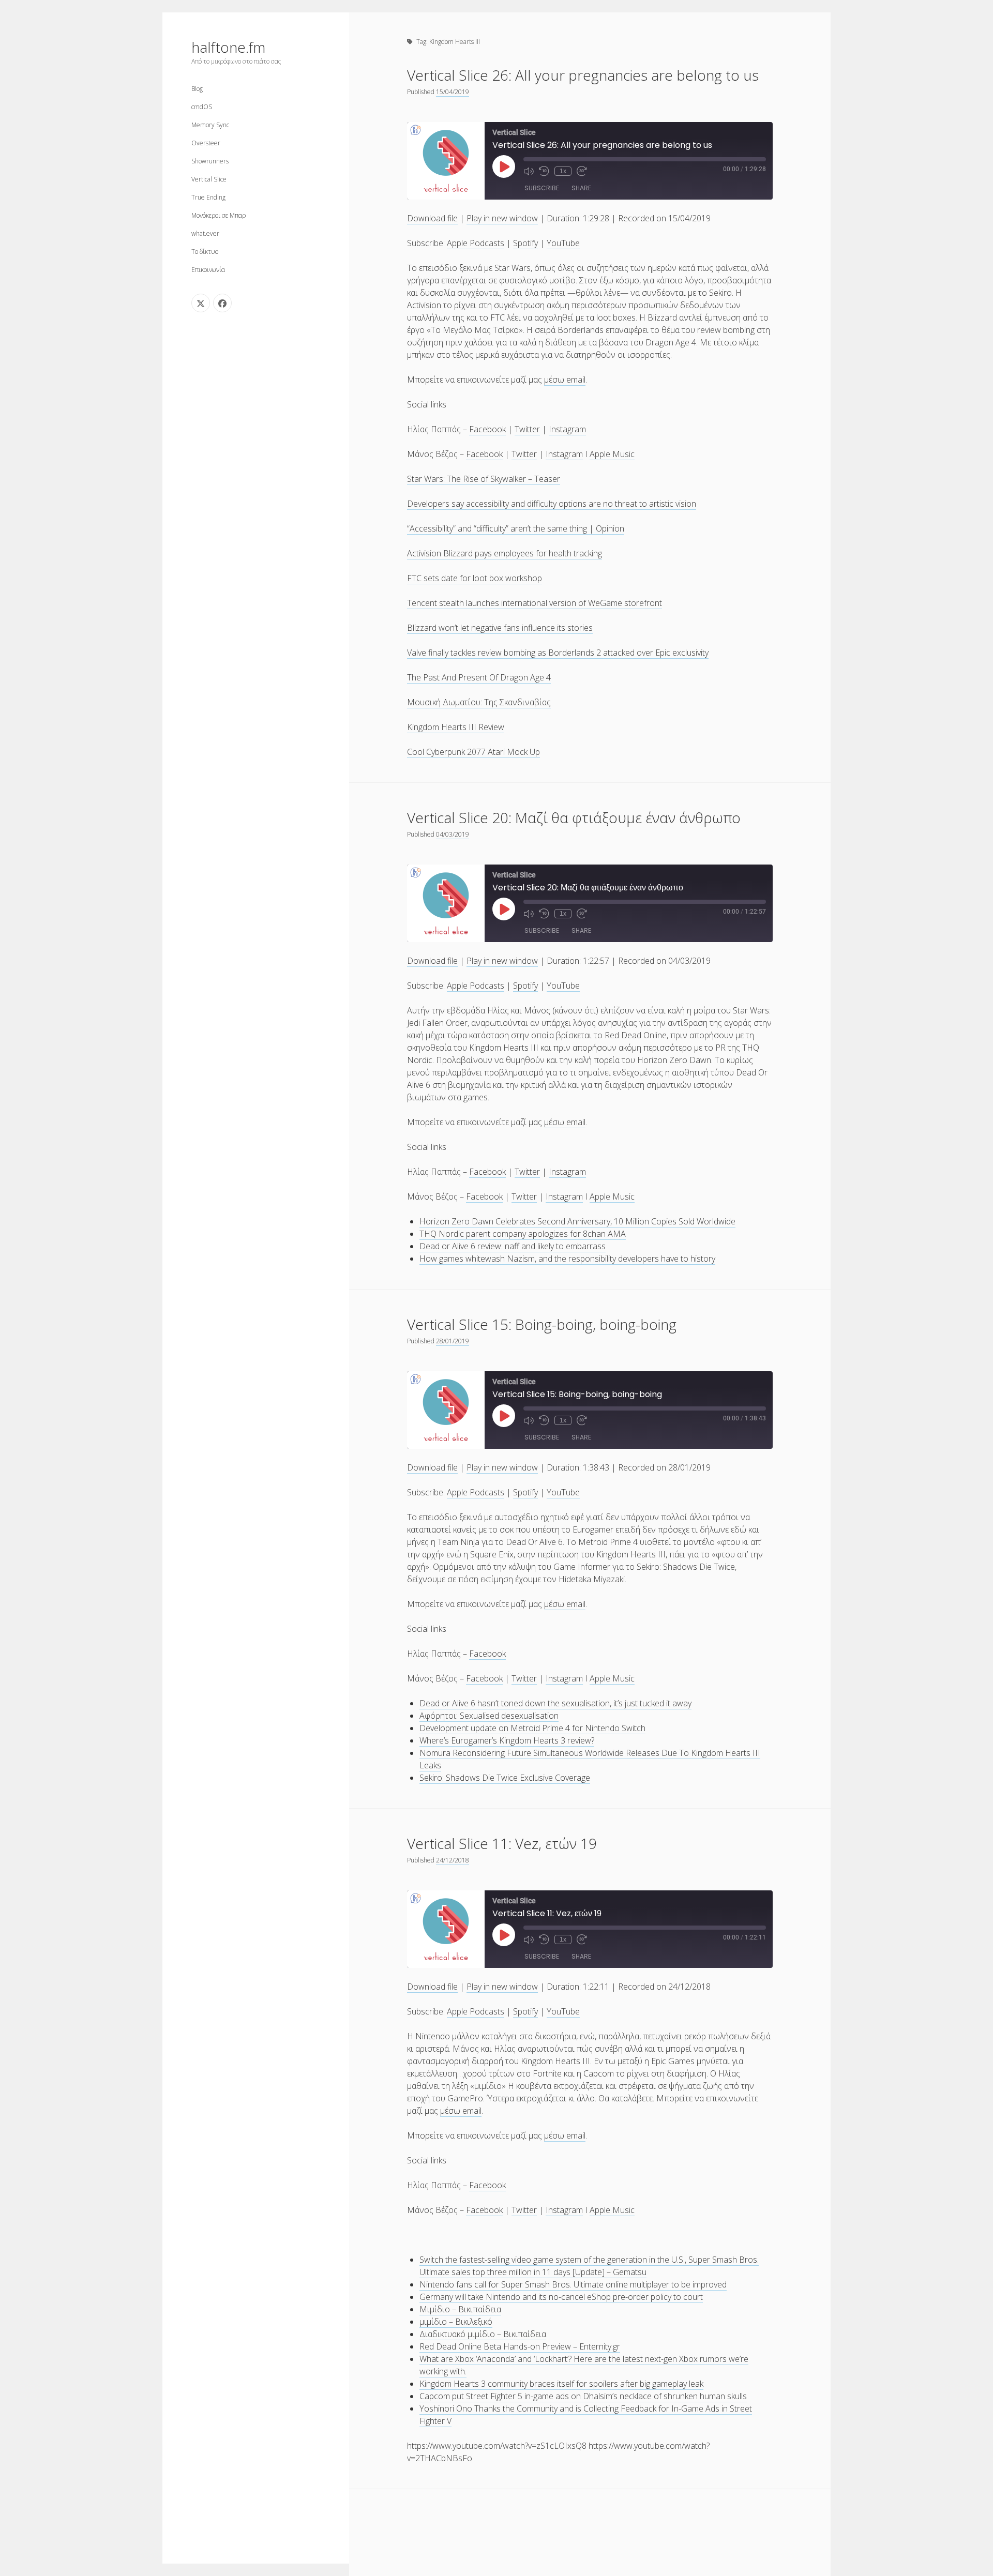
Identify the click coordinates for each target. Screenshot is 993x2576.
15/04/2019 (453, 92)
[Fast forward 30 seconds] (582, 171)
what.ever (205, 233)
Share (581, 188)
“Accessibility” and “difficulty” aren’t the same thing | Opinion (516, 528)
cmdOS (202, 107)
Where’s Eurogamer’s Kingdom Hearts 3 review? (507, 1740)
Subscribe (542, 188)
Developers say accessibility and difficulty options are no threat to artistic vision (552, 504)
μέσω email (565, 380)
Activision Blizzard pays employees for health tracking (505, 553)
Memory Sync (210, 125)
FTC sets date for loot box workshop (475, 578)
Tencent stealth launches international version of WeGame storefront (535, 603)
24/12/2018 (453, 1860)
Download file (432, 218)
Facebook (487, 429)
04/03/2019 (453, 834)
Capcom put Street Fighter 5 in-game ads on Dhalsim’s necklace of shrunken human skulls (583, 2396)
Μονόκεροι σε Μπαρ (219, 215)
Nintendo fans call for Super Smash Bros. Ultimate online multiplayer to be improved (573, 2284)
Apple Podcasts (476, 243)
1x (563, 171)
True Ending (208, 197)
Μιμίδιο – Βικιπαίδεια (460, 2309)
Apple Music (612, 454)
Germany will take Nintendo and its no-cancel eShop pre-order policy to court (561, 2297)
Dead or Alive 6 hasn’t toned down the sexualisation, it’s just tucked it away (555, 1703)
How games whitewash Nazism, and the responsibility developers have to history (567, 1259)
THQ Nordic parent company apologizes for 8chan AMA (523, 1234)
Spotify (525, 243)
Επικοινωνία (208, 270)
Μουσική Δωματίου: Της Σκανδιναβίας (479, 702)
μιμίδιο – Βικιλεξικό (456, 2322)
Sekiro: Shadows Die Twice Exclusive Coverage (505, 1778)
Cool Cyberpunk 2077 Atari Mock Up (473, 752)
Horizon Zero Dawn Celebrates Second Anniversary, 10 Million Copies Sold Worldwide (577, 1221)
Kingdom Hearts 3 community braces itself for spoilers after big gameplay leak (561, 2384)
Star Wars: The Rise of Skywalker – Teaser (484, 479)
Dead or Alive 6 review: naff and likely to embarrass (513, 1246)
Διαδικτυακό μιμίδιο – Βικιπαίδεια (483, 2334)
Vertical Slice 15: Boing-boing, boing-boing (542, 1324)
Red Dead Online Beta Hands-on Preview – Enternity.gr (520, 2346)
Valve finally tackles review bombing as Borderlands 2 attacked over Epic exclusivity (558, 653)
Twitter (527, 429)
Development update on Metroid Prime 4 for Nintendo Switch (532, 1728)
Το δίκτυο (205, 252)
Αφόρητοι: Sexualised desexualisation (489, 1716)
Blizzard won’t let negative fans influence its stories (500, 628)
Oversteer (206, 143)
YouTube (563, 243)
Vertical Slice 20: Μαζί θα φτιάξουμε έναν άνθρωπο (574, 817)
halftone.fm (228, 47)
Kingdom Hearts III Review (456, 727)
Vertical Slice (209, 179)
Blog (197, 89)
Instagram (567, 429)
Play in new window (502, 218)
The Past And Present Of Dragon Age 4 (479, 677)
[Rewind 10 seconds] (544, 171)
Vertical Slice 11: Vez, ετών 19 (502, 1843)
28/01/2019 (453, 1341)
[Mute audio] (529, 171)
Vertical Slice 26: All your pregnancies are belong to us (583, 75)
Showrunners (210, 161)
